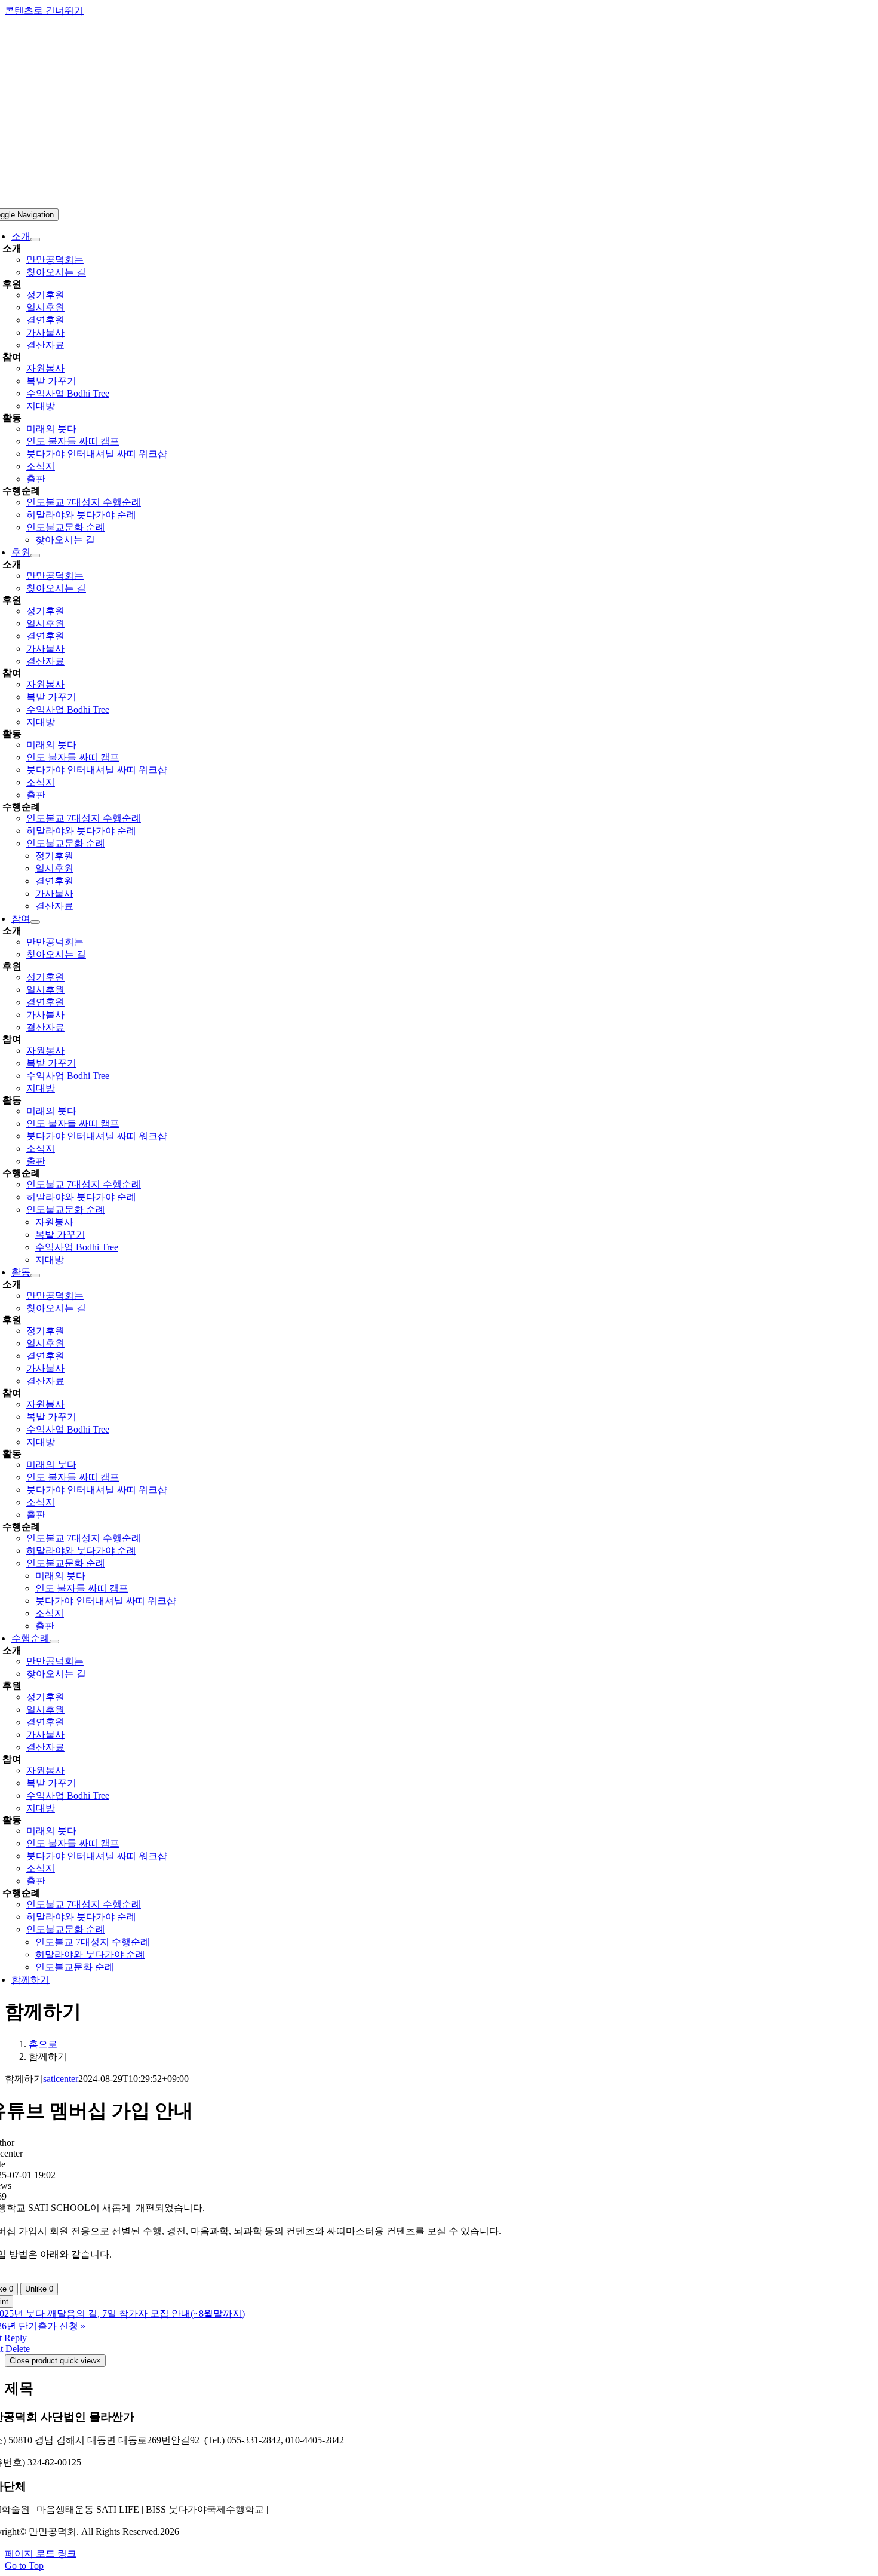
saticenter (61, 2079)
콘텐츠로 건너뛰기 (44, 10)
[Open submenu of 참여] (35, 922)
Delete (18, 2349)
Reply (16, 2338)
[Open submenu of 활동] (35, 1275)
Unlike (39, 2289)
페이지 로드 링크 (41, 2554)
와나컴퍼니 (294, 2509)
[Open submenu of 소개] (35, 240)
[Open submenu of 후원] (35, 556)
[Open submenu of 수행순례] (54, 1642)
